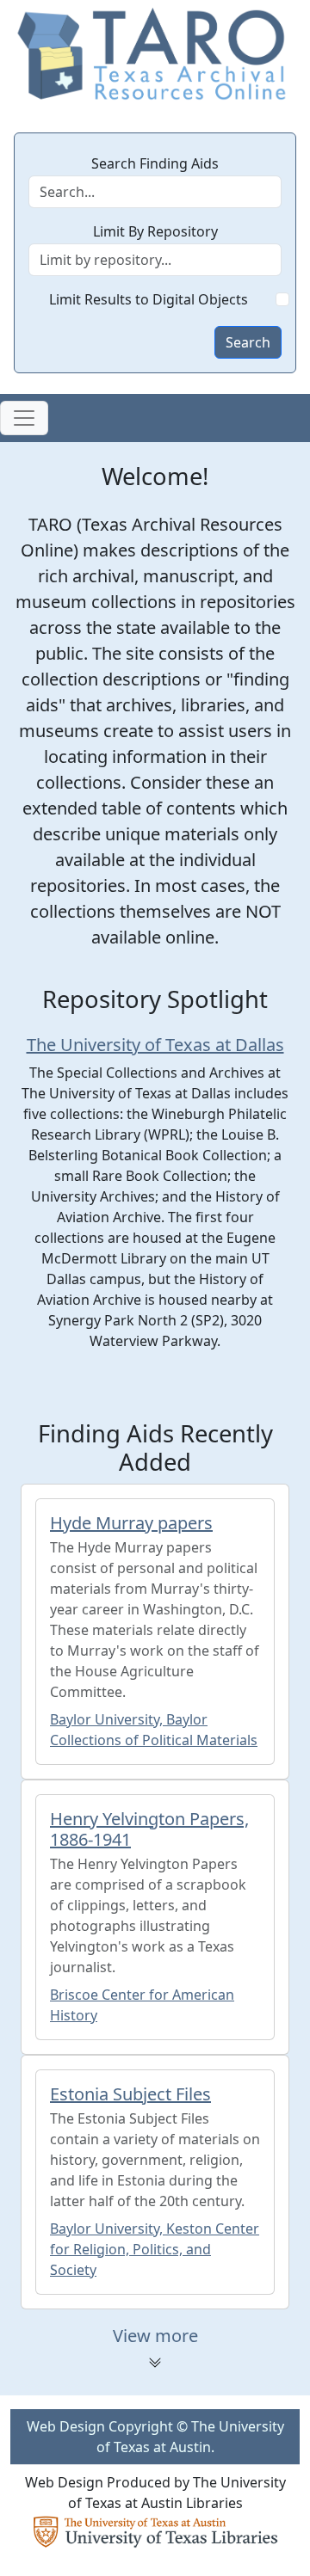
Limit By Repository (155, 231)
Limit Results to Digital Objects (149, 299)
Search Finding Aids (155, 163)
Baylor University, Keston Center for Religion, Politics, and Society (155, 2249)
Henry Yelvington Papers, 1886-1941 (149, 1829)
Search (248, 342)
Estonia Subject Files (130, 2094)
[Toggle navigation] (24, 418)
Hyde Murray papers (131, 1523)
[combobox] (155, 260)
